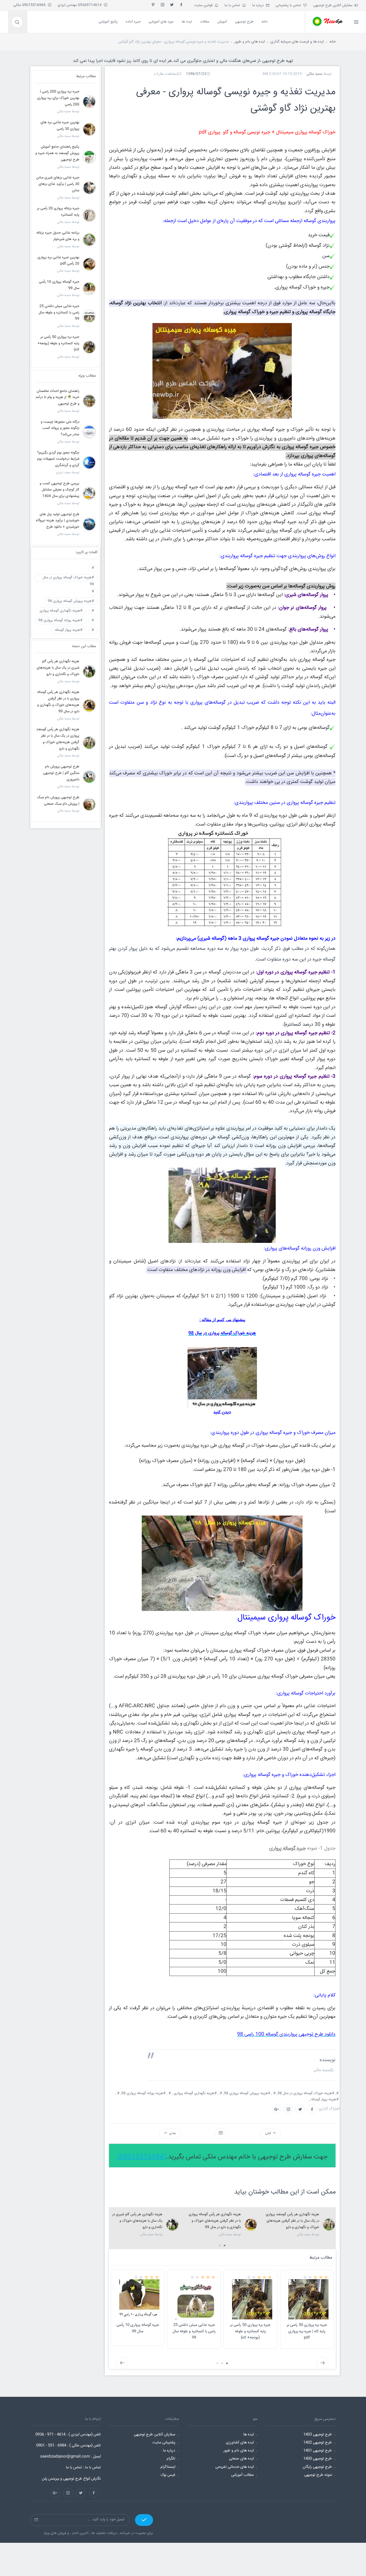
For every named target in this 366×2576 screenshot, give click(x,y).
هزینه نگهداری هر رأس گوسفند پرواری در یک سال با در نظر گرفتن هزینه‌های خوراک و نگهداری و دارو (292, 2221)
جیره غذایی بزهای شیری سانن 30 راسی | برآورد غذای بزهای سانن (58, 184)
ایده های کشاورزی (240, 2443)
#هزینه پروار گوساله (69, 630)
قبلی (269, 2133)
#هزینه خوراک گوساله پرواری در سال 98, (306, 2093)
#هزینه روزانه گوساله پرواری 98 (60, 620)
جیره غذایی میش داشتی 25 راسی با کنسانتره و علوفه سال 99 (194, 2331)
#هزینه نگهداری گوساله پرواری (61, 611)
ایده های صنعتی (241, 2459)
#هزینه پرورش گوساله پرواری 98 (71, 601)
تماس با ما (233, 5)
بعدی (172, 2133)
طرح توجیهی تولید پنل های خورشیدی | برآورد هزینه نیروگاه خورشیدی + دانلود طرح (58, 521)
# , (274, 2093)
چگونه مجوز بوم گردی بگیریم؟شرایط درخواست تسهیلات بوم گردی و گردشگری (58, 459)
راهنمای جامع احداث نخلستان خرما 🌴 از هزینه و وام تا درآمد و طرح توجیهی (57, 398)
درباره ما (259, 5)
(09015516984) (142, 2157)
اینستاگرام (168, 2467)
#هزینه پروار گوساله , (324, 2099)
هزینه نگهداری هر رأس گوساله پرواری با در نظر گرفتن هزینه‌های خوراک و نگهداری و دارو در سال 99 (215, 2221)
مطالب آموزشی (242, 2475)
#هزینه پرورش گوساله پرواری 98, (247, 2093)
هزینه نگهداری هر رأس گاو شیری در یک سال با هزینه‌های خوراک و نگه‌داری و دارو (137, 2221)
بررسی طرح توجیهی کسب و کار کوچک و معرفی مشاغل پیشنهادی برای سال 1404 (59, 490)
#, (338, 2093)
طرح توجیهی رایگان (317, 2467)
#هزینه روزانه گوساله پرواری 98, (144, 2093)
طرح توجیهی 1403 (318, 2435)
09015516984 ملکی (31, 5)
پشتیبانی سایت (164, 2443)
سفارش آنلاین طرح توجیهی (334, 5)
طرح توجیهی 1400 (318, 2459)
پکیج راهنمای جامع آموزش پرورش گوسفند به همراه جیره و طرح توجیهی (57, 153)
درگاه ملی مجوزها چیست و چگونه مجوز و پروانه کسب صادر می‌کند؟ (60, 428)
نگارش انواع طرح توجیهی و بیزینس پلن (71, 2479)
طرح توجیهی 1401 (318, 2451)
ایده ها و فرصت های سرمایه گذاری (297, 42)
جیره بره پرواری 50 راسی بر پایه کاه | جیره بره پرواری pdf (307, 2331)
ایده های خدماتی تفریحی (235, 2467)
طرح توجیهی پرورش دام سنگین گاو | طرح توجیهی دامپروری (61, 773)
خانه (333, 42)
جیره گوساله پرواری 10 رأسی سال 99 (138, 2328)
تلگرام (171, 2459)
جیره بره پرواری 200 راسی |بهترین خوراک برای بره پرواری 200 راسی (58, 98)
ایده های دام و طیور (250, 42)
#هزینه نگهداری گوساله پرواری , (195, 2093)
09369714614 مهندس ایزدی (81, 5)
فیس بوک (168, 2475)
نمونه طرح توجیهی (318, 2475)
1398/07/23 (196, 74)
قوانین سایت (204, 5)
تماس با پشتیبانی (290, 5)
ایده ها (249, 2435)
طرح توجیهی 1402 (318, 2443)
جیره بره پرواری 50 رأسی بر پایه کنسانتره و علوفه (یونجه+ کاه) (250, 2331)
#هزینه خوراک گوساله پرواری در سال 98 (68, 578)
